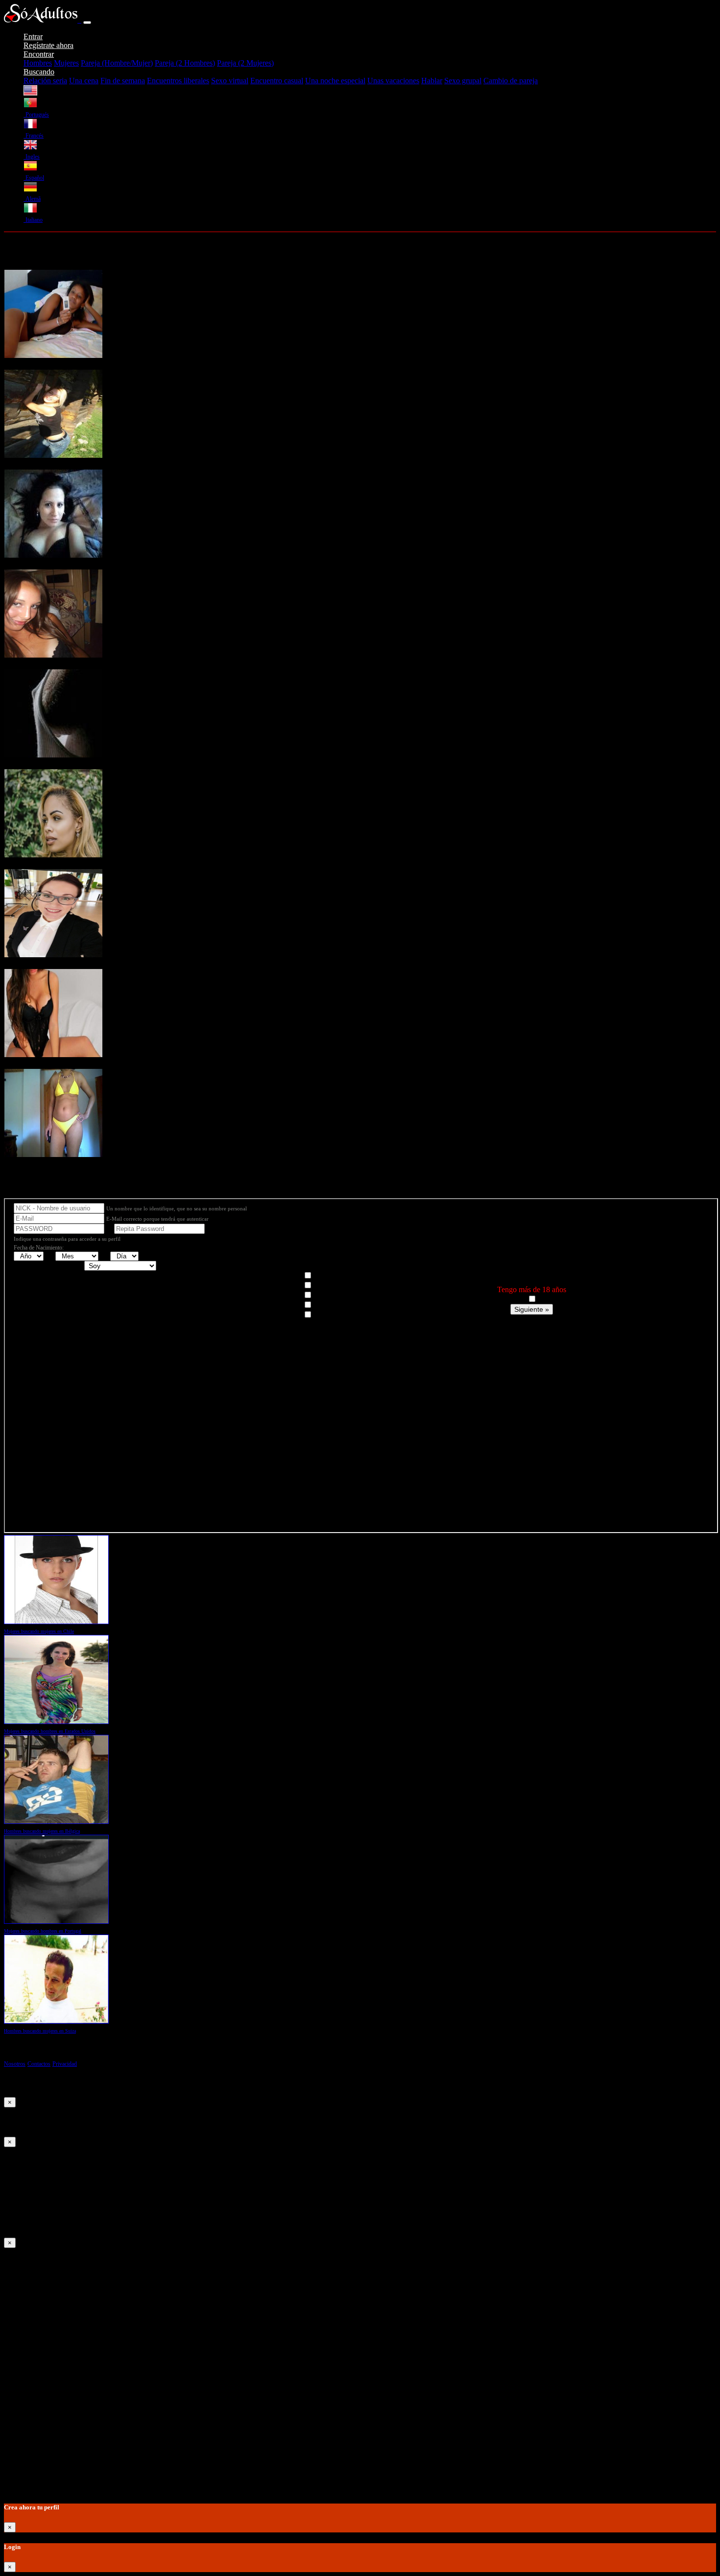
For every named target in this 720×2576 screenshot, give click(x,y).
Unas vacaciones (393, 81)
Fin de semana (123, 81)
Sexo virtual (230, 81)
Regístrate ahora (48, 45)
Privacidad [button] (65, 2064)
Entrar (33, 36)
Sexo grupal (463, 81)
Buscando (39, 72)
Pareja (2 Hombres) (185, 63)
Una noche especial (335, 81)
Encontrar (39, 54)
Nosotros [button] (15, 2064)
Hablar (432, 81)
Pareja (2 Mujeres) (245, 63)
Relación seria (45, 81)
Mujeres (66, 63)
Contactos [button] (39, 2064)
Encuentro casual (277, 81)
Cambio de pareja (511, 81)
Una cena (84, 81)
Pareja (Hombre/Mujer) (117, 63)
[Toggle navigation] (87, 23)
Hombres (38, 63)
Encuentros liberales (178, 81)
